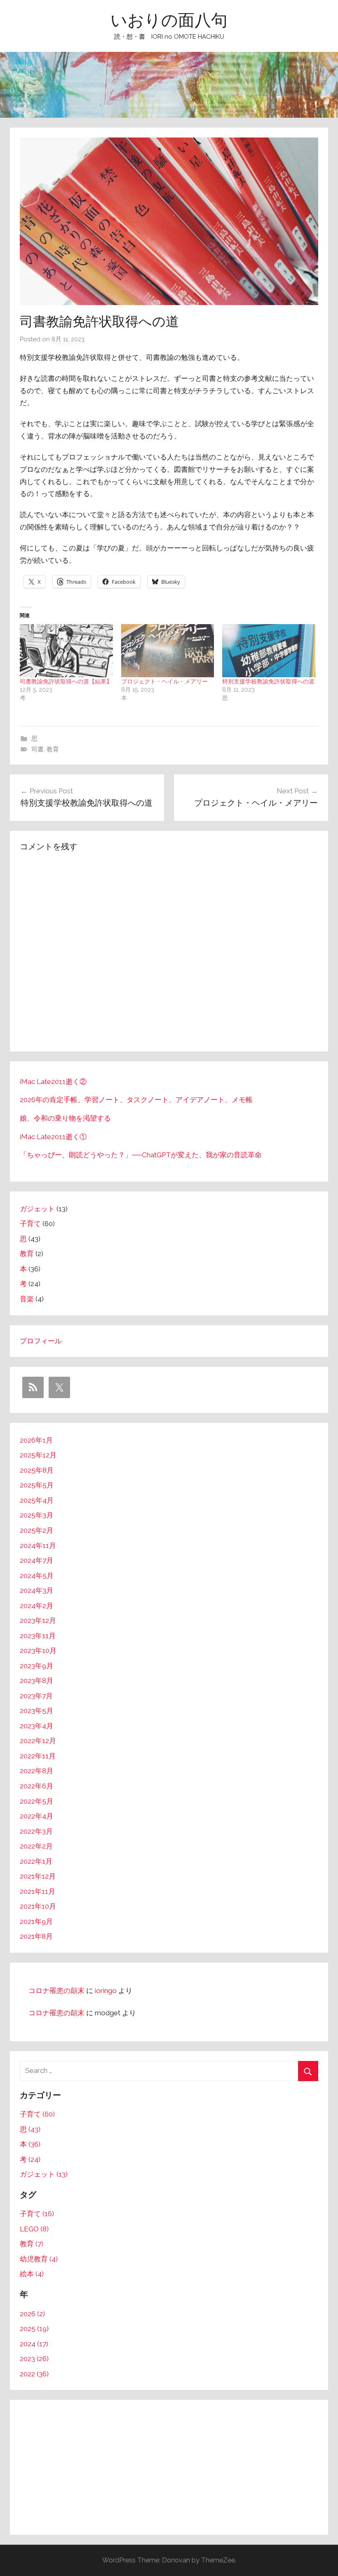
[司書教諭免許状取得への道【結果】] (66, 651)
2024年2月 (36, 1606)
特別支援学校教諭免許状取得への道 (268, 681)
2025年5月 (37, 1485)
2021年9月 (36, 1921)
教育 (53, 749)
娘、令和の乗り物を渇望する (65, 1118)
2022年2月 (36, 1846)
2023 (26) (34, 2359)
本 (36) (30, 2144)
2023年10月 (38, 1651)
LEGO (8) (34, 2229)
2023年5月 (36, 1711)
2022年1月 (36, 1861)
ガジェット (37, 1209)
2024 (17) (34, 2344)
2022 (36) (34, 2374)
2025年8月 (37, 1470)
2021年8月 (36, 1936)
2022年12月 (38, 1741)
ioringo (106, 1991)
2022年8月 (36, 1771)
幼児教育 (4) (39, 2259)
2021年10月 (38, 1906)
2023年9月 (36, 1666)
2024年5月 (37, 1576)
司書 (38, 749)
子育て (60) (37, 2114)
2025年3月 (36, 1515)
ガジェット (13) (44, 2174)
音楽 (27, 1299)
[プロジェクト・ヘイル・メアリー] (168, 651)
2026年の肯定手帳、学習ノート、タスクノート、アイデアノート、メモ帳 (136, 1100)
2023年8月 (36, 1681)
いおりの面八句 (169, 20)
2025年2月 (36, 1530)
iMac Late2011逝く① (53, 1137)
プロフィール (41, 1341)
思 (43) (30, 2129)
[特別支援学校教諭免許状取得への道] (269, 651)
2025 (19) (34, 2329)
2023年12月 (38, 1620)
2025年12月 (38, 1455)
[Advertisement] (169, 2467)
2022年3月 (36, 1831)
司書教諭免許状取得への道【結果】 (66, 681)
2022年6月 (36, 1786)
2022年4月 (36, 1816)
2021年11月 (38, 1891)
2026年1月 (36, 1440)
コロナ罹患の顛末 (56, 1991)
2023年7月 (36, 1696)
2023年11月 (38, 1636)
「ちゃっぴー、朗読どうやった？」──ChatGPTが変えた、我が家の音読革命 (141, 1155)
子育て (30, 1224)
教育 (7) (32, 2244)
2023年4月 (36, 1726)
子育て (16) (37, 2214)
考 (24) (30, 2159)
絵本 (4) (32, 2274)
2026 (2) (32, 2314)
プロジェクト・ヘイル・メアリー (164, 681)
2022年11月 (38, 1756)
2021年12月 (38, 1876)
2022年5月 (36, 1801)
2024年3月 (36, 1590)
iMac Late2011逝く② (53, 1082)
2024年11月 (38, 1546)
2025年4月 (37, 1500)
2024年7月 (36, 1560)
